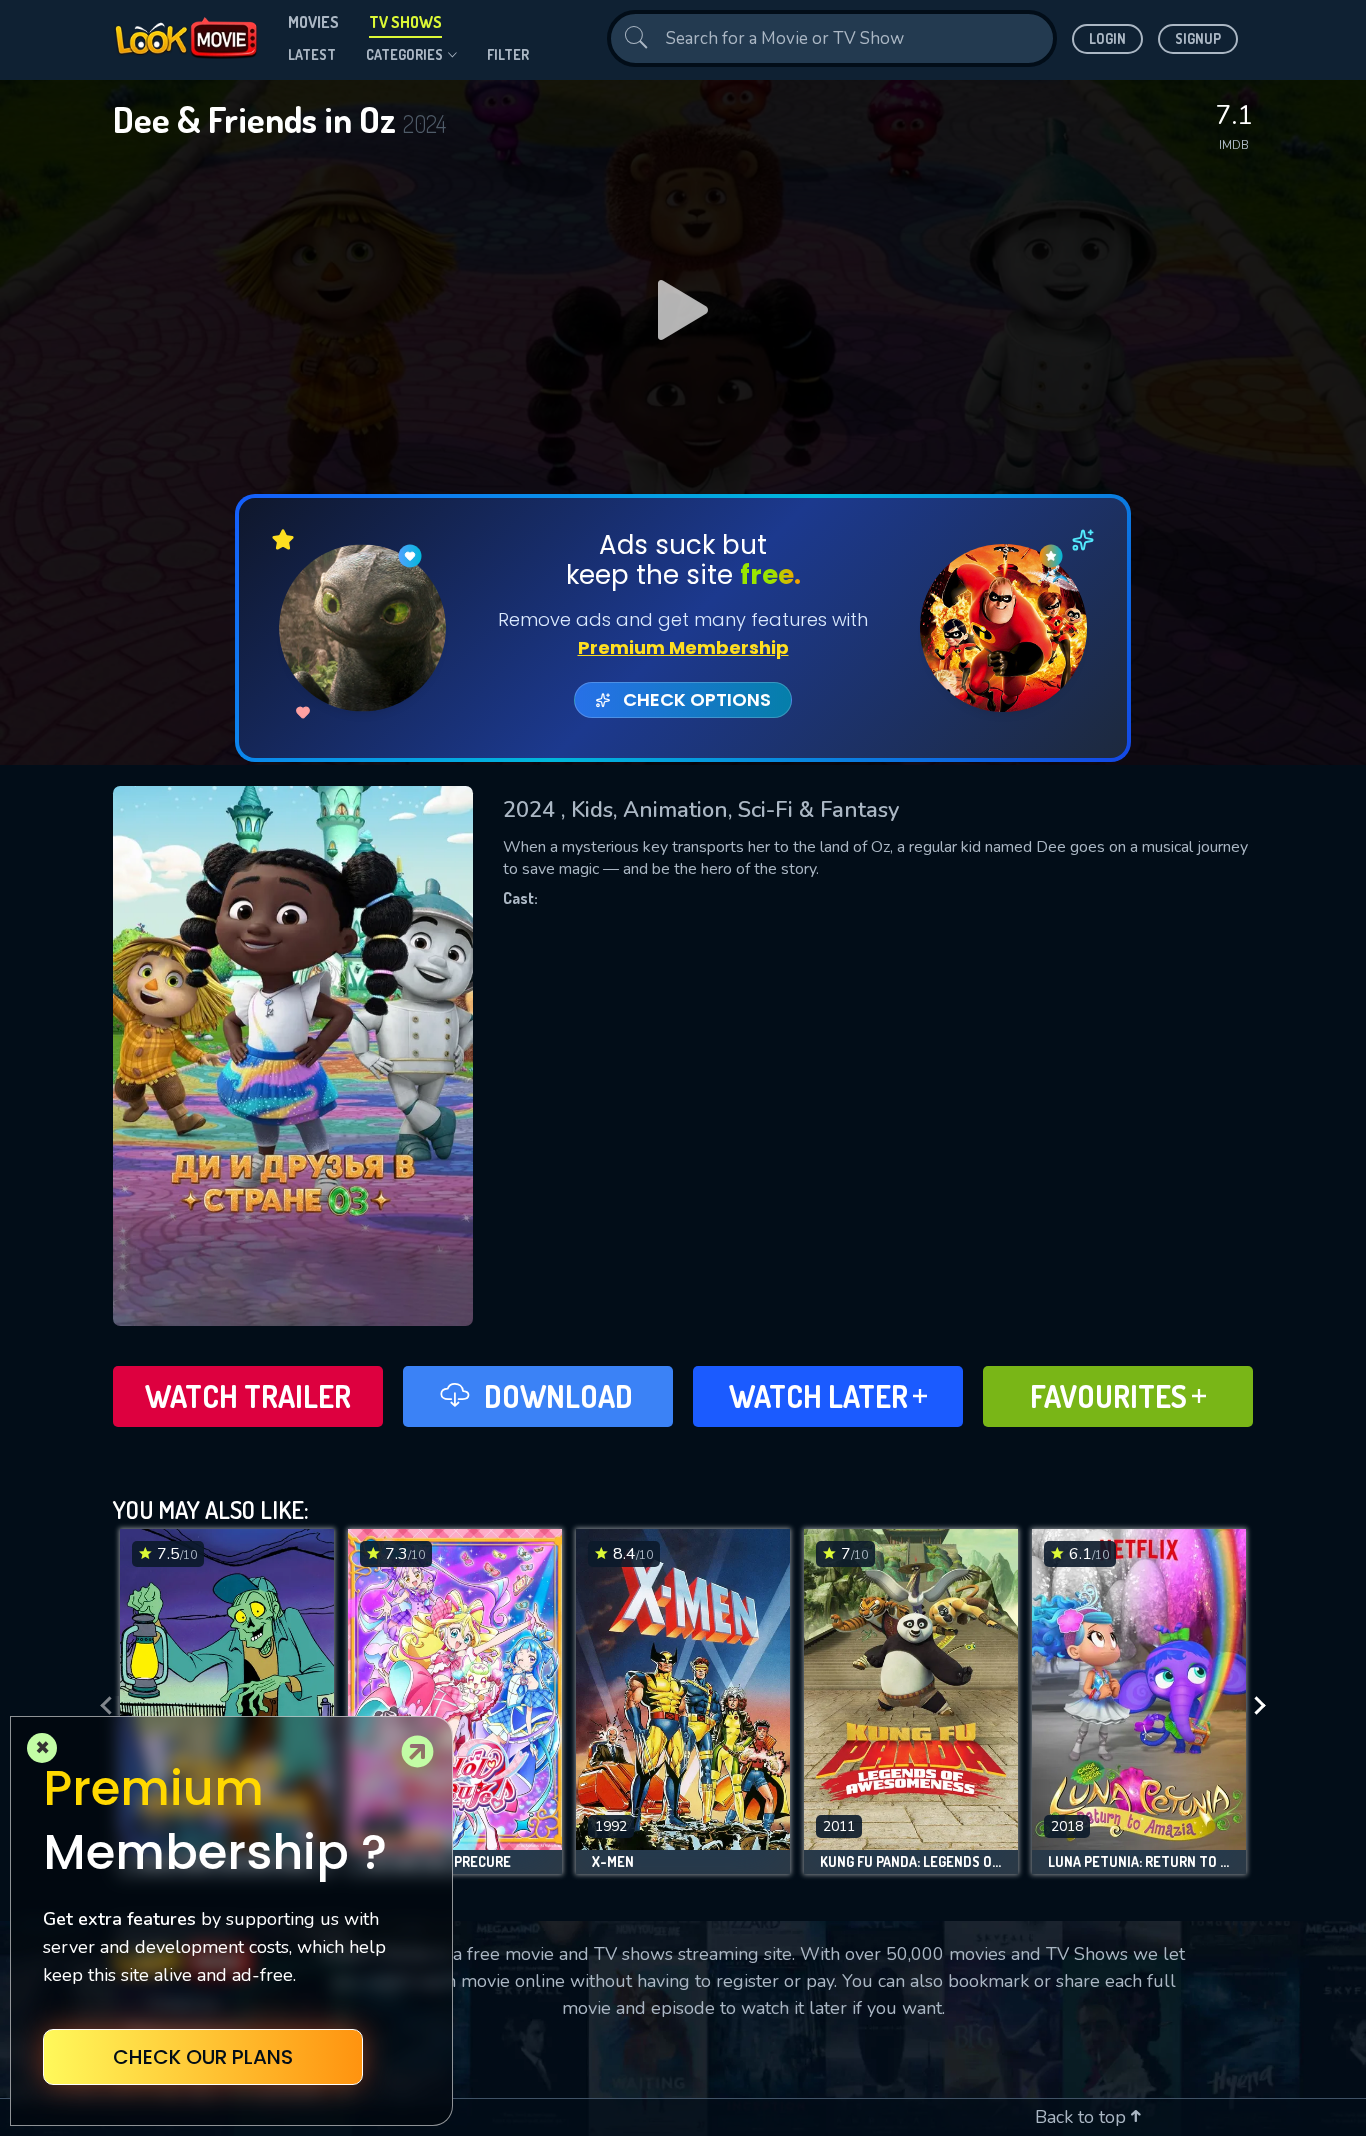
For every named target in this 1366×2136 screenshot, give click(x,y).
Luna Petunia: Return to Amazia (1139, 1862)
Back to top (1083, 2117)
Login (1107, 38)
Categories (404, 54)
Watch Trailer (248, 1396)
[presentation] (100, 1706)
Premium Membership (683, 647)
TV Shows (405, 22)
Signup (1198, 38)
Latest (312, 54)
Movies (313, 22)
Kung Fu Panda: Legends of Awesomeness (911, 1862)
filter (508, 54)
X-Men (613, 1862)
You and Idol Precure (437, 1862)
